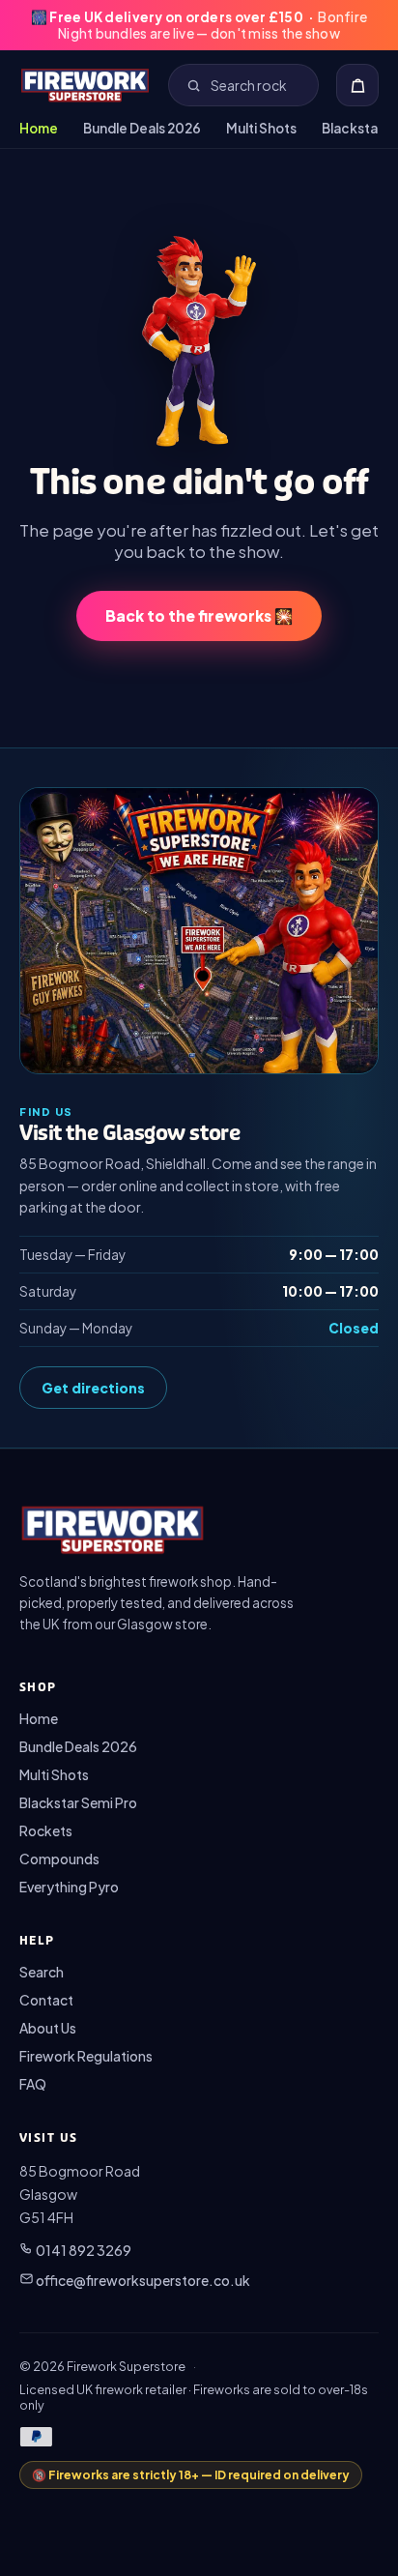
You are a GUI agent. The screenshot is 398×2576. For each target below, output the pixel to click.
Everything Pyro (69, 1887)
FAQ (33, 2084)
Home (39, 128)
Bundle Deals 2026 (142, 128)
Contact (46, 2000)
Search (42, 1972)
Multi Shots (261, 128)
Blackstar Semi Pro (78, 1802)
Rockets (46, 1830)
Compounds (59, 1859)
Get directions (93, 1388)
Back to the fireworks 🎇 (199, 615)
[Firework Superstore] (85, 85)
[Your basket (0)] (357, 85)
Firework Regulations (86, 2056)
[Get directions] (199, 931)
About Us (48, 2028)
